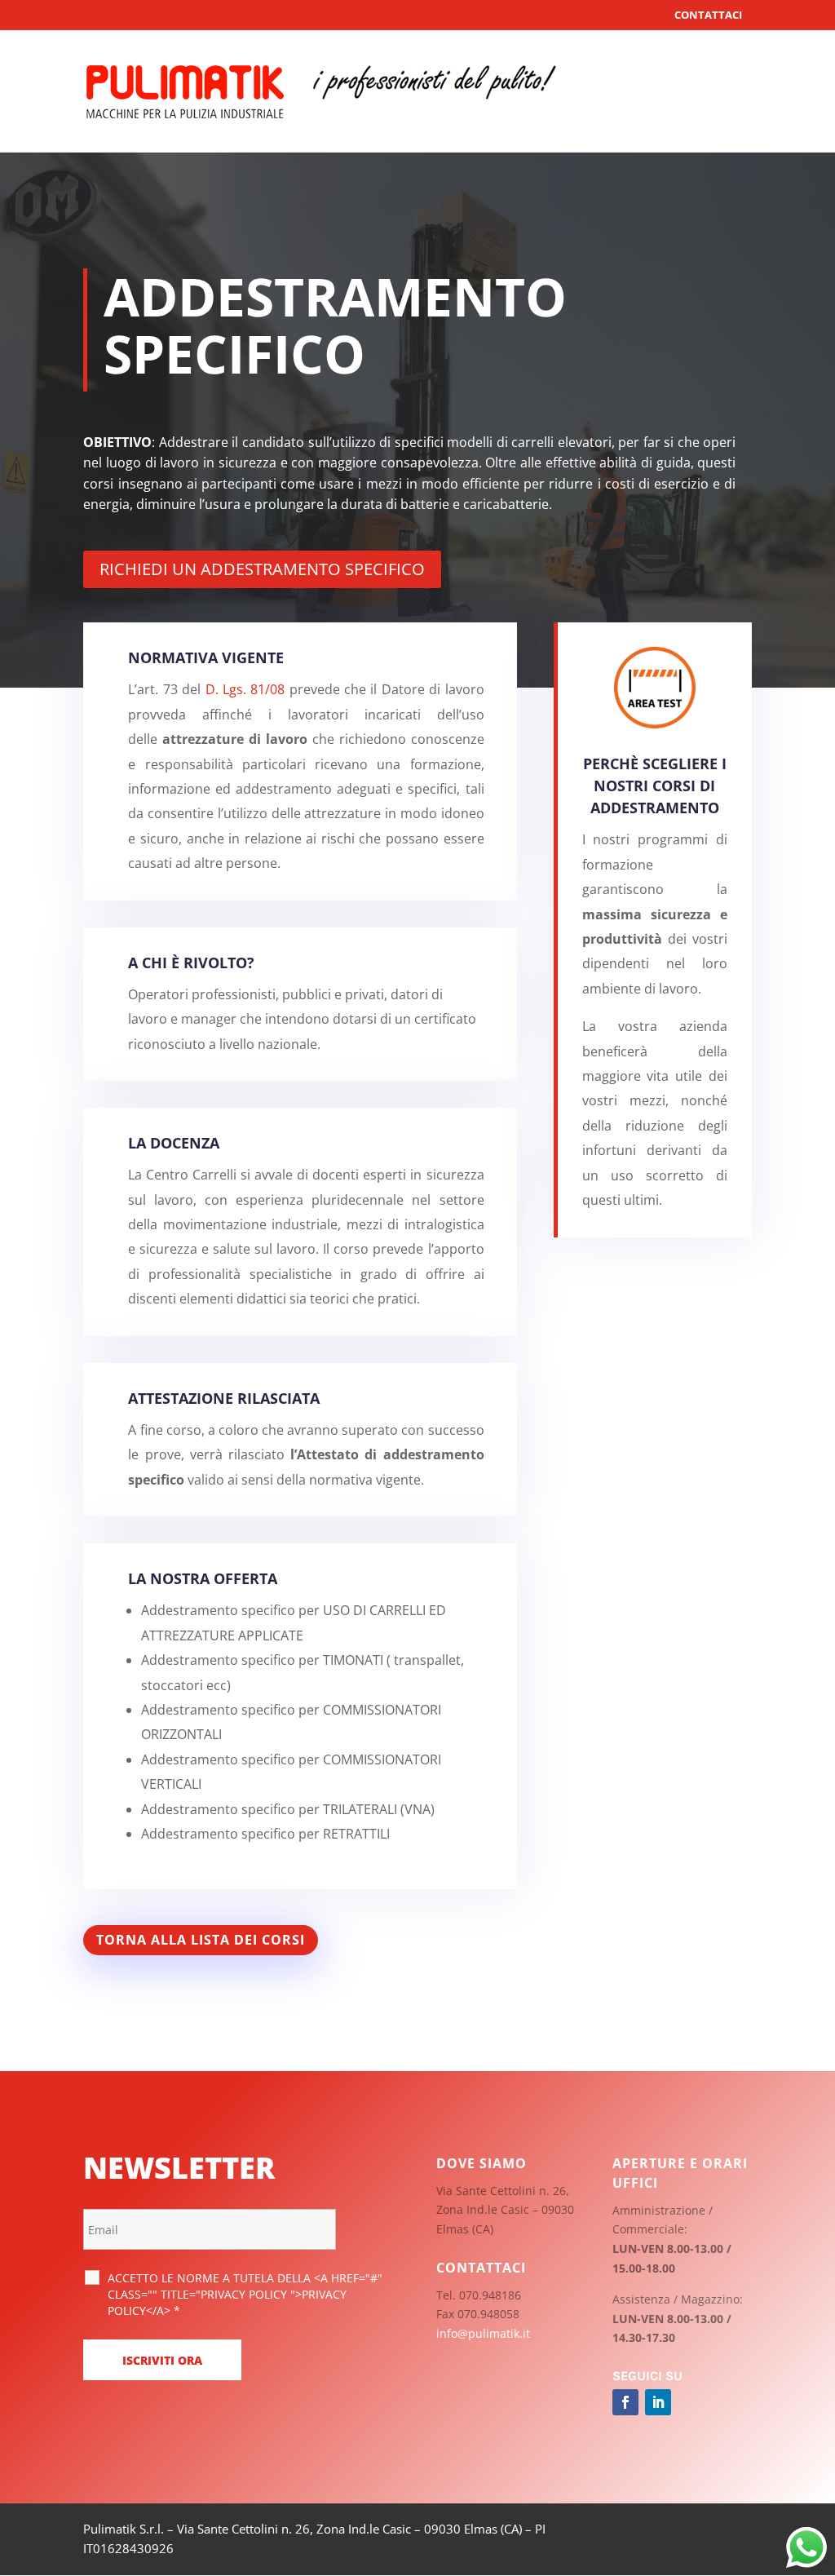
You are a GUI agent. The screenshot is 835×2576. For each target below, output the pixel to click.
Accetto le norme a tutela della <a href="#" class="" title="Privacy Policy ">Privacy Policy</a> (245, 2294)
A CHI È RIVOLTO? (191, 963)
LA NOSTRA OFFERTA (203, 1578)
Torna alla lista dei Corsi (201, 1940)
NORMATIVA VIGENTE (206, 657)
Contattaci (708, 15)
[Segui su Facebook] (625, 2402)
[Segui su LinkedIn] (658, 2402)
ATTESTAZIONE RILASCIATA (224, 1398)
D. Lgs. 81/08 (245, 689)
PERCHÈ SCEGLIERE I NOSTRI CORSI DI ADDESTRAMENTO (655, 786)
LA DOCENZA (174, 1143)
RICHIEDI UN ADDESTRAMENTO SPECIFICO (262, 569)
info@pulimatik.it (483, 2333)
